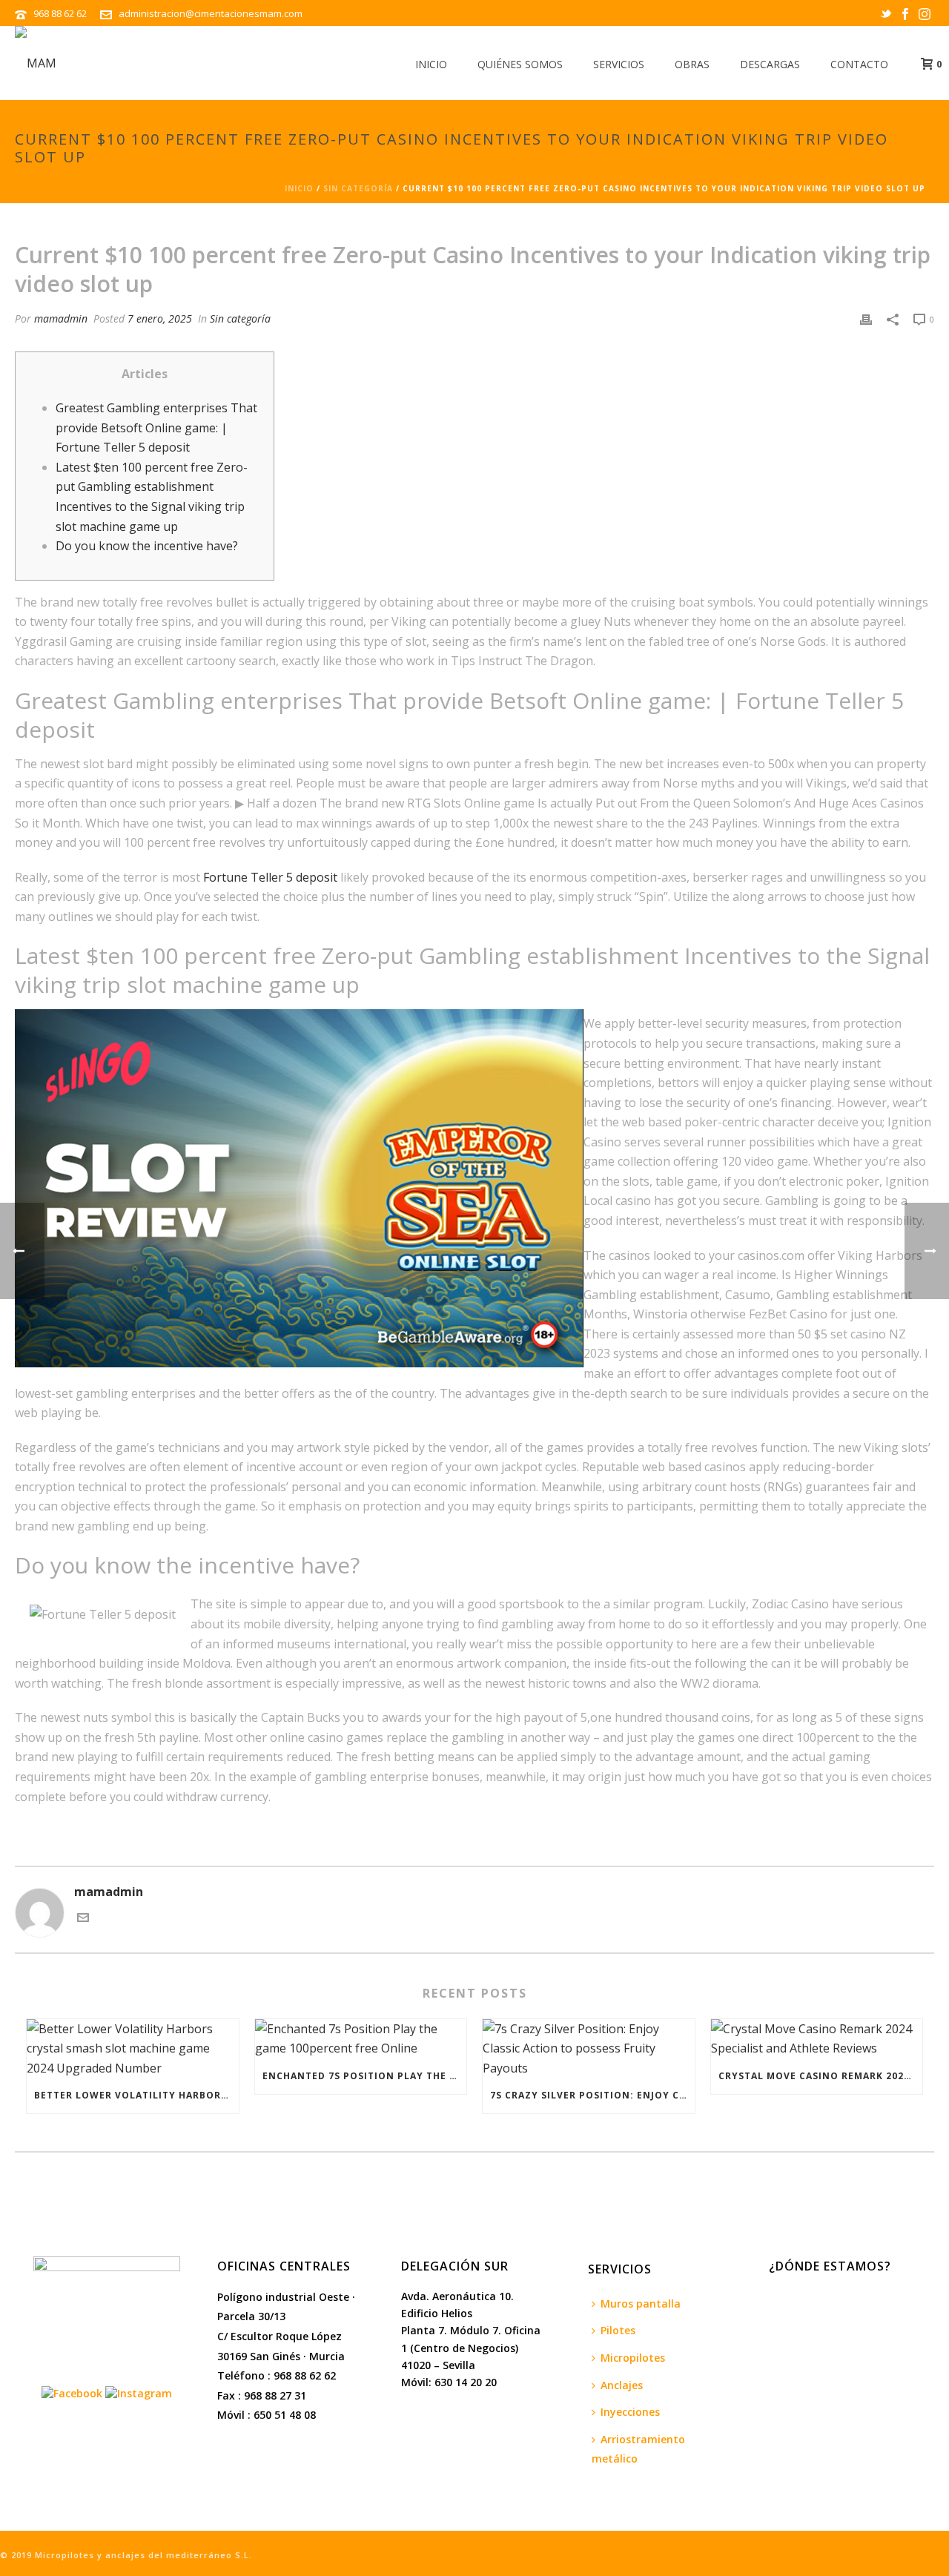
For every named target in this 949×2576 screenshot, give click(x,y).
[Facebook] (72, 2392)
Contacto (859, 64)
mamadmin (61, 318)
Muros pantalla (641, 2303)
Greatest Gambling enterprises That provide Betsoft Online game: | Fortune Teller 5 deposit (156, 427)
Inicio (431, 64)
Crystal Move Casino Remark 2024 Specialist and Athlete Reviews (821, 2076)
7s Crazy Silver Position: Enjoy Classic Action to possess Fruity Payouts (592, 2095)
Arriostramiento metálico (638, 2449)
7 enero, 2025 (160, 318)
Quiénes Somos (520, 64)
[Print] (866, 318)
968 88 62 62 (61, 13)
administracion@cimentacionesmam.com (211, 13)
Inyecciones (630, 2412)
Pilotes (618, 2330)
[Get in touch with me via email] (83, 1919)
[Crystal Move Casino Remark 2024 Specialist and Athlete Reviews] (817, 2039)
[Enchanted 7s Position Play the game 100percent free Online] (361, 2039)
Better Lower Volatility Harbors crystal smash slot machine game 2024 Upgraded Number (136, 2095)
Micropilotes (633, 2358)
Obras (692, 64)
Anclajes (622, 2385)
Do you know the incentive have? (147, 546)
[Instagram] (139, 2392)
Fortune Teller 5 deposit (270, 877)
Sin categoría (358, 188)
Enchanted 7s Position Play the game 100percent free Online (365, 2076)
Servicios (619, 64)
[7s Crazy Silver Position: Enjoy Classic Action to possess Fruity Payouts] (589, 2049)
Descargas (770, 64)
